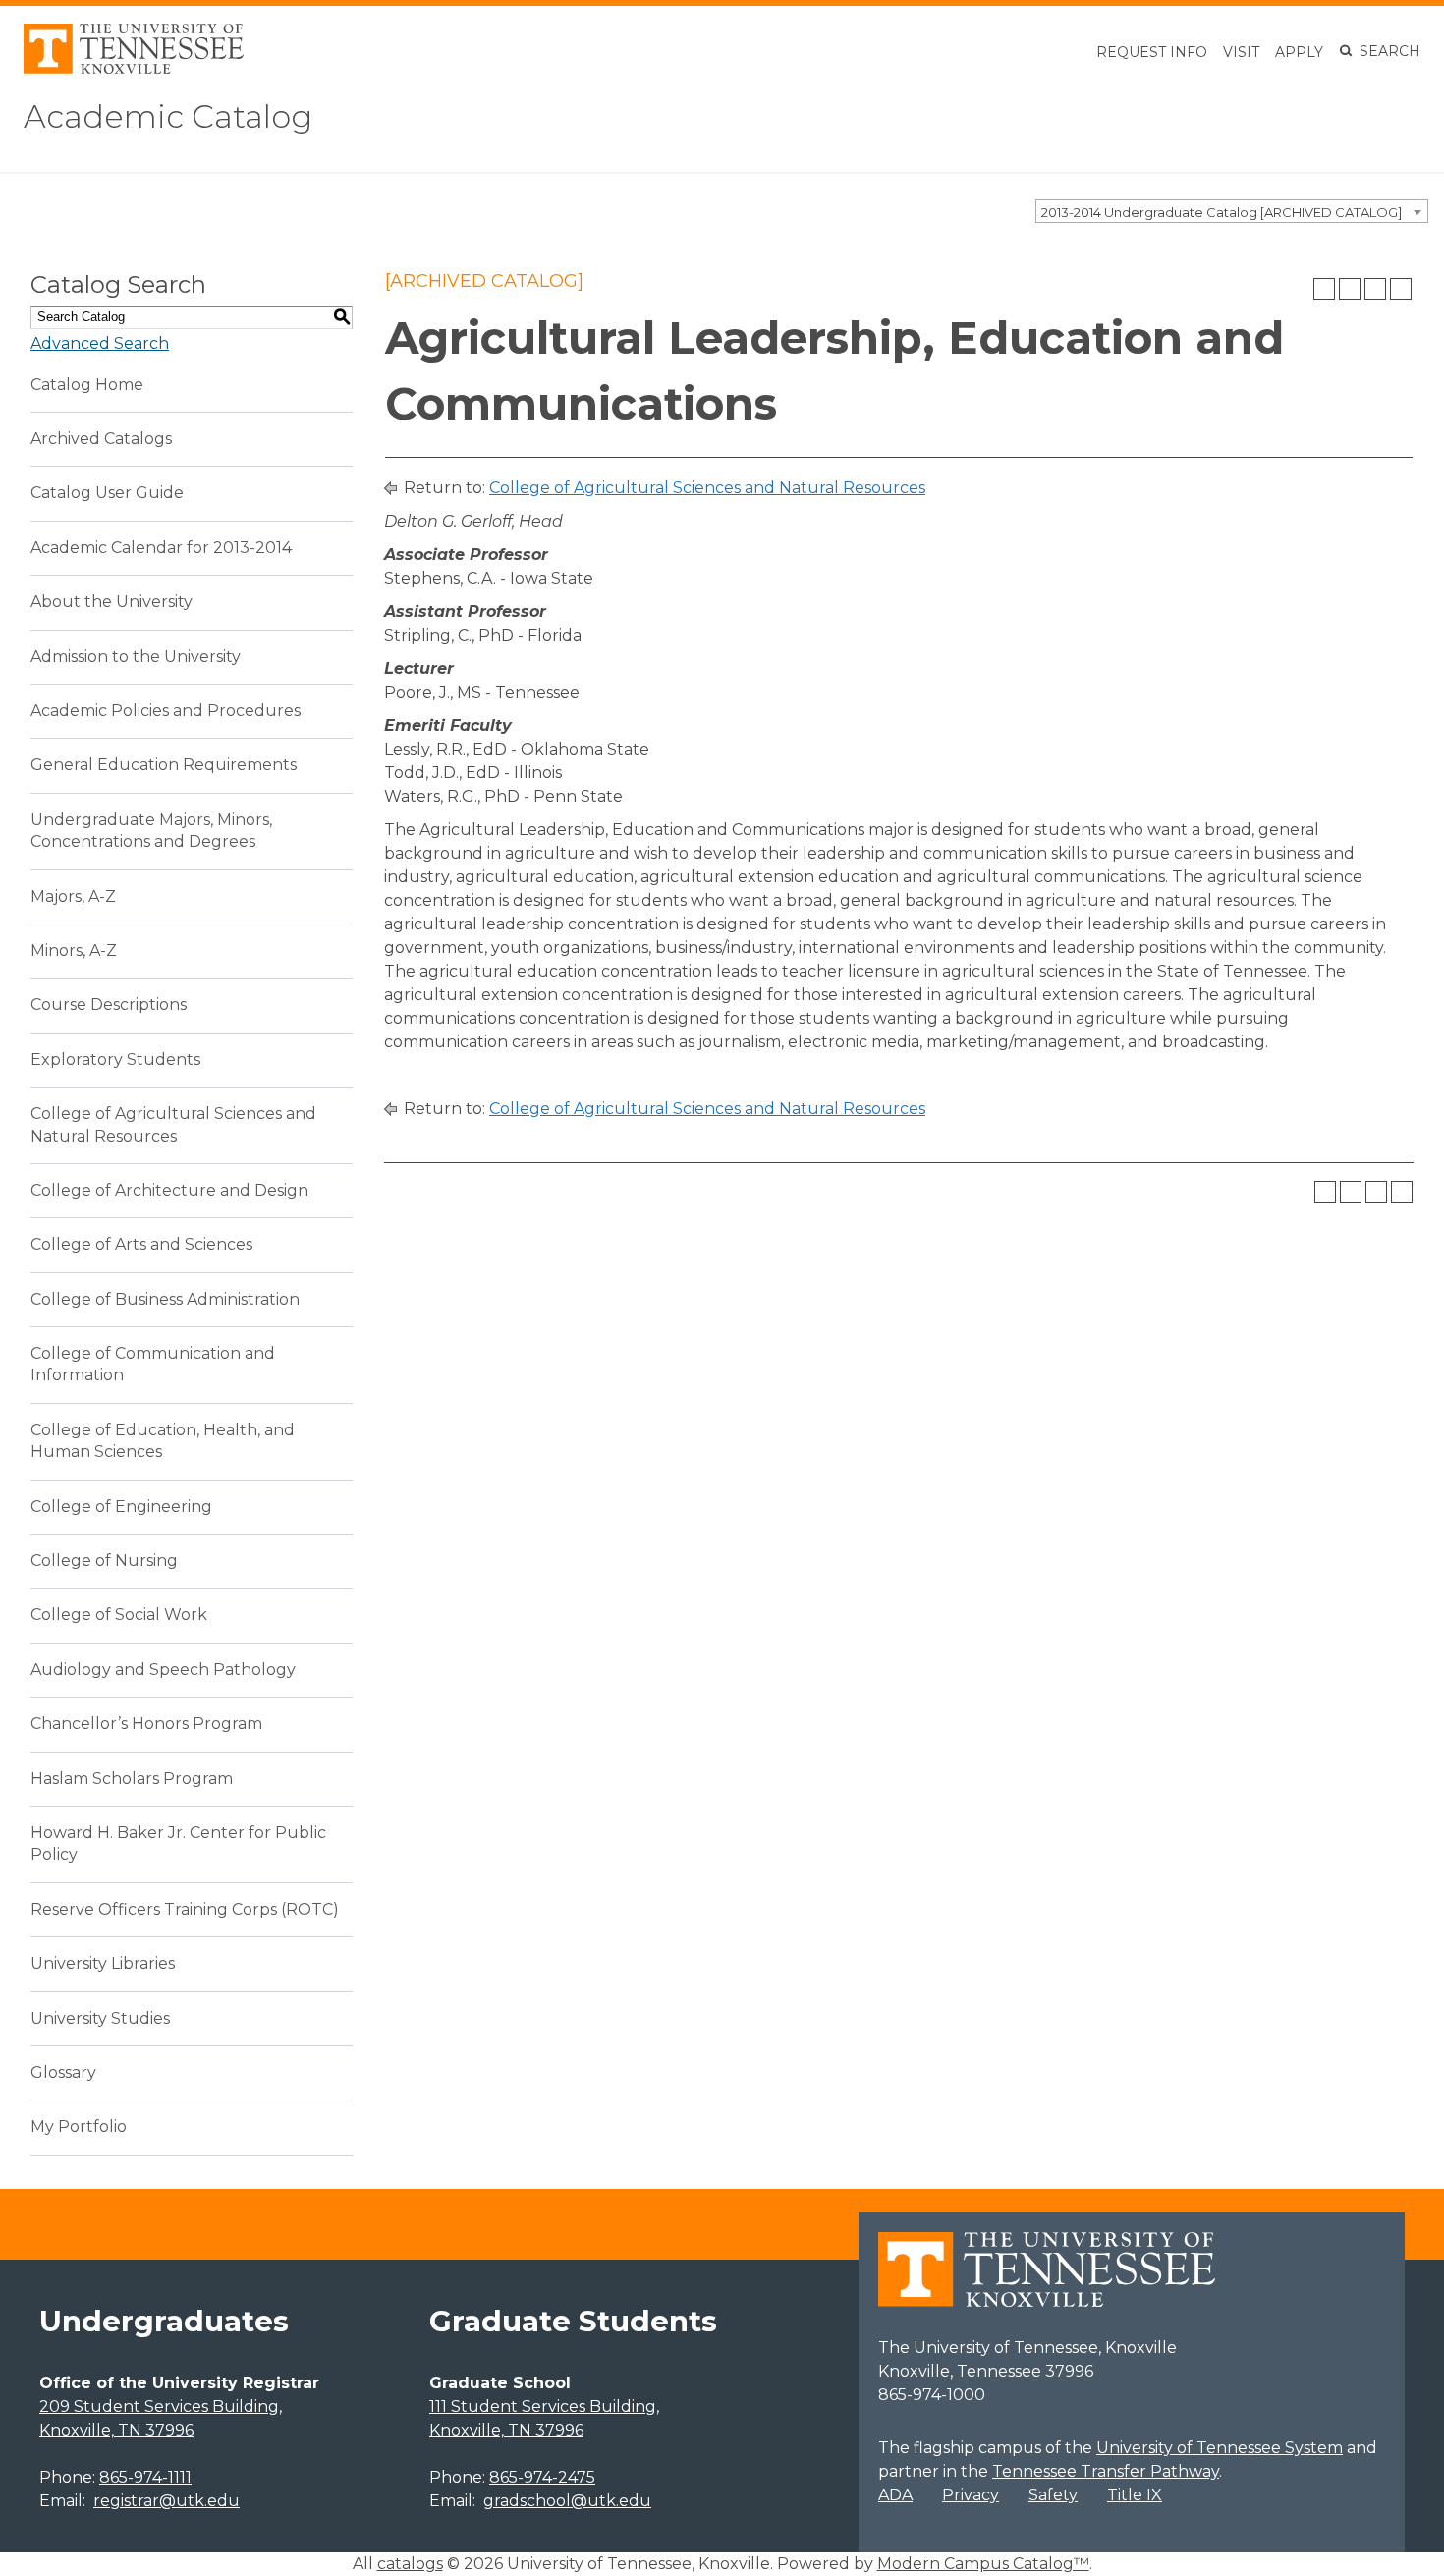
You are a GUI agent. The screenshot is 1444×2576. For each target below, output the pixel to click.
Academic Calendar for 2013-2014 (161, 548)
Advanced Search (100, 343)
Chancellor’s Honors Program (146, 1724)
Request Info (1152, 52)
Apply (1299, 52)
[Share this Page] (1350, 289)
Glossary (63, 2072)
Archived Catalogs (101, 439)
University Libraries (103, 1963)
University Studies (100, 2018)
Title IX (1135, 2495)
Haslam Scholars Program (132, 1779)
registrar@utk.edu (167, 2501)
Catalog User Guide (107, 493)
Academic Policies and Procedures (166, 711)
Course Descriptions (109, 1005)
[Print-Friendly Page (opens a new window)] (1375, 289)
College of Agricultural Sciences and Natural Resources (707, 488)
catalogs (410, 2564)
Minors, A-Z (74, 951)
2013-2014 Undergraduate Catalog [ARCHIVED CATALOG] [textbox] (1222, 212)
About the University (111, 602)
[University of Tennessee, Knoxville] (134, 68)
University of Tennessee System (1220, 2448)
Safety (1053, 2495)
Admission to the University (136, 657)
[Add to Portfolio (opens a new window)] (1324, 289)
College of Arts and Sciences (141, 1244)
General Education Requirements (164, 765)
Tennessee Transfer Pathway (1106, 2471)
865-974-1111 (145, 2477)
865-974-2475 (542, 2477)
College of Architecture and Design (169, 1190)
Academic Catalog (168, 116)
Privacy (971, 2495)
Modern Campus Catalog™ (983, 2564)
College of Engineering (121, 1507)
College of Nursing (104, 1561)
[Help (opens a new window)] (1401, 289)
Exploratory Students (115, 1060)
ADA (895, 2495)
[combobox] (1232, 211)
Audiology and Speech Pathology (163, 1670)
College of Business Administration (165, 1299)
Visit (1241, 52)
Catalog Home (87, 385)
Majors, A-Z (73, 896)
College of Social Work (119, 1615)
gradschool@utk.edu (567, 2501)
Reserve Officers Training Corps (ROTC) (185, 1909)
